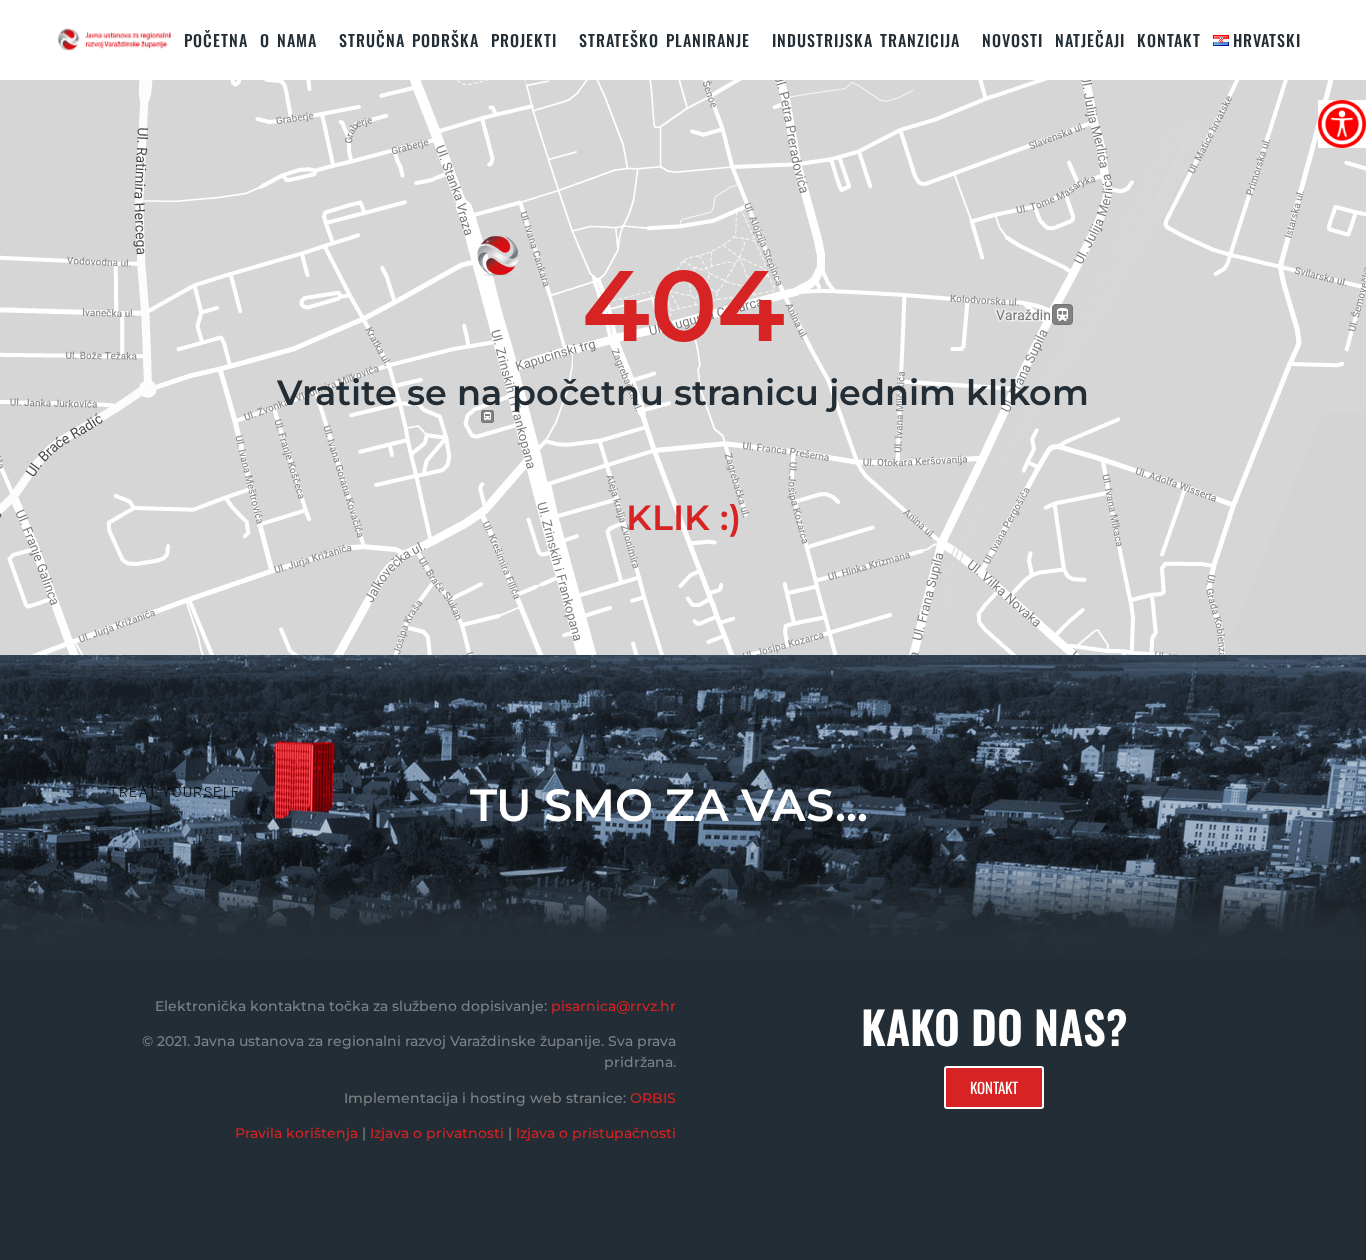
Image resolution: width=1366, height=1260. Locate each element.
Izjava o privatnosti (437, 1133)
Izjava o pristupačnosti (596, 1133)
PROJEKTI (524, 40)
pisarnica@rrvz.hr (613, 1006)
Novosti (1012, 40)
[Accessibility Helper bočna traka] (1342, 124)
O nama (288, 40)
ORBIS (653, 1098)
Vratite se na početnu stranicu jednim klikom (683, 392)
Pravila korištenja (296, 1133)
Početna (216, 40)
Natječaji (1090, 40)
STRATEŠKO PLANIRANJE (664, 40)
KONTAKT (1169, 40)
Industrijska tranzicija (866, 40)
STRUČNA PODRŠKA (409, 40)
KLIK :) (683, 517)
